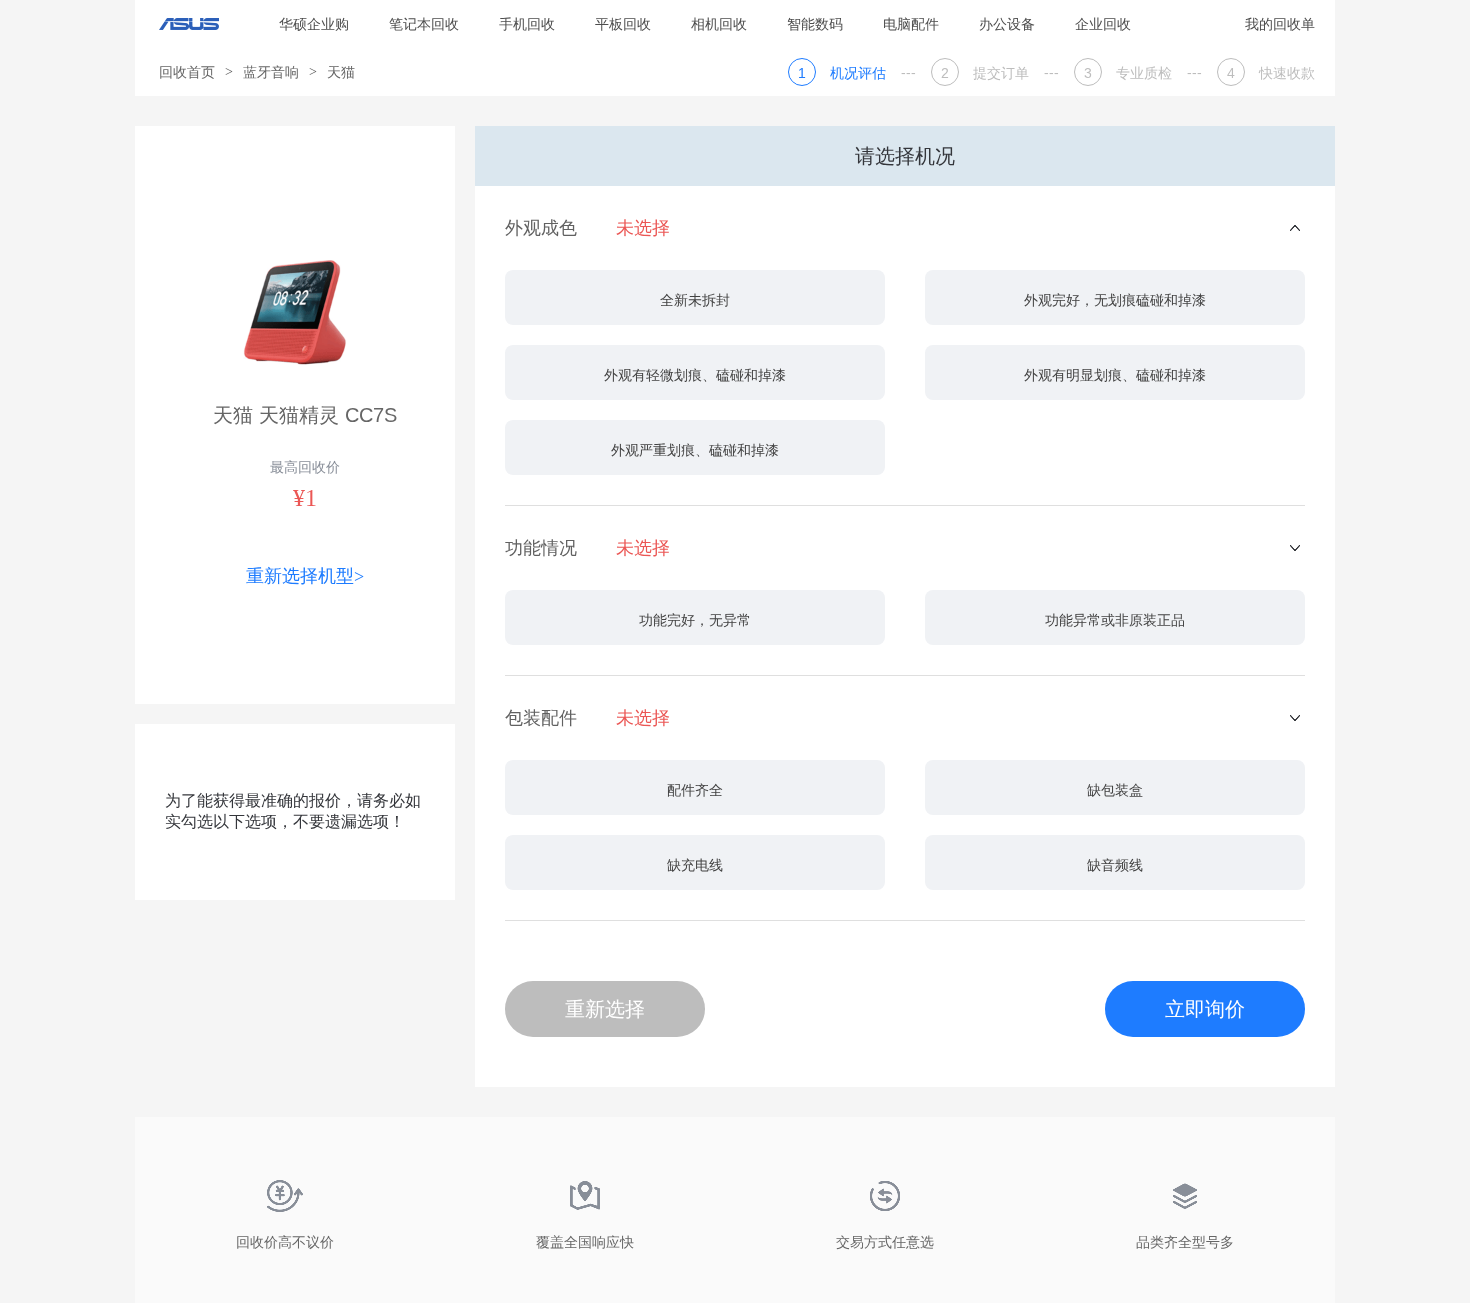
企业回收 (1103, 24)
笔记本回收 (424, 24)
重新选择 (605, 1009)
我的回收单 (1280, 24)
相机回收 (719, 24)
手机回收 (527, 24)
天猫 (341, 72)
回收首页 (187, 72)
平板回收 (623, 24)
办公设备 (1007, 24)
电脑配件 (911, 24)
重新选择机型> (305, 576)
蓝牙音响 (271, 72)
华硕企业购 (314, 24)
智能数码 (815, 24)
